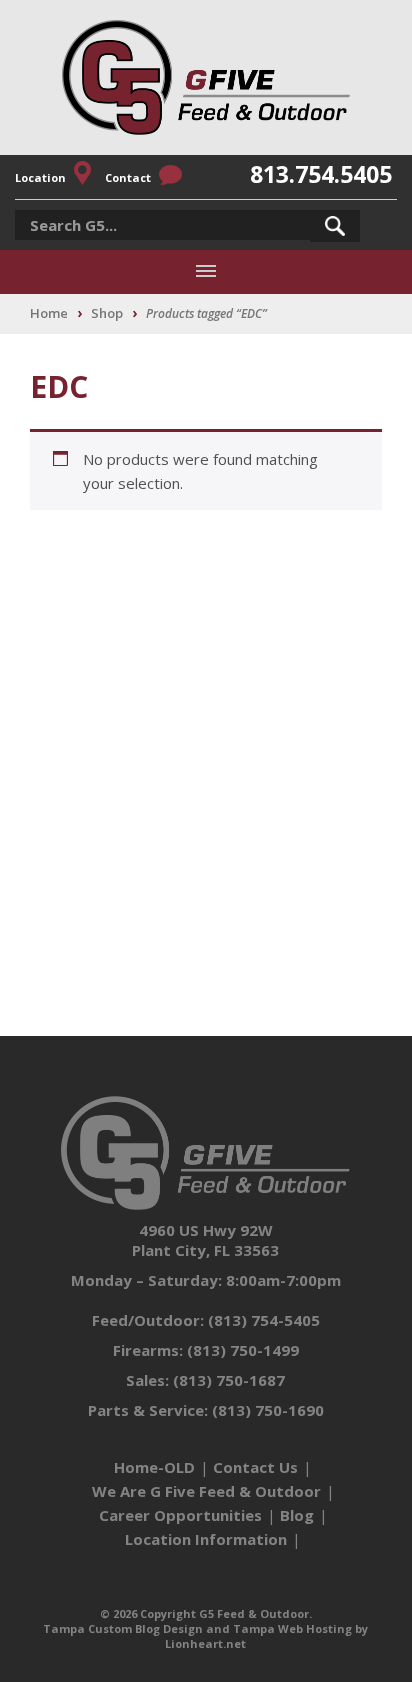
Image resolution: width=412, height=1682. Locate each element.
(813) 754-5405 (264, 1320)
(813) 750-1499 (243, 1350)
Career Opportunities (180, 1515)
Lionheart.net (205, 1643)
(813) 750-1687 (229, 1380)
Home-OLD (154, 1467)
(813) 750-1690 (268, 1410)
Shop (107, 313)
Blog (297, 1515)
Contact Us (255, 1467)
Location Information (206, 1539)
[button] (335, 226)
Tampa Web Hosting (292, 1628)
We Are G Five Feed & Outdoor (206, 1491)
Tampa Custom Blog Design (123, 1628)
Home (49, 313)
